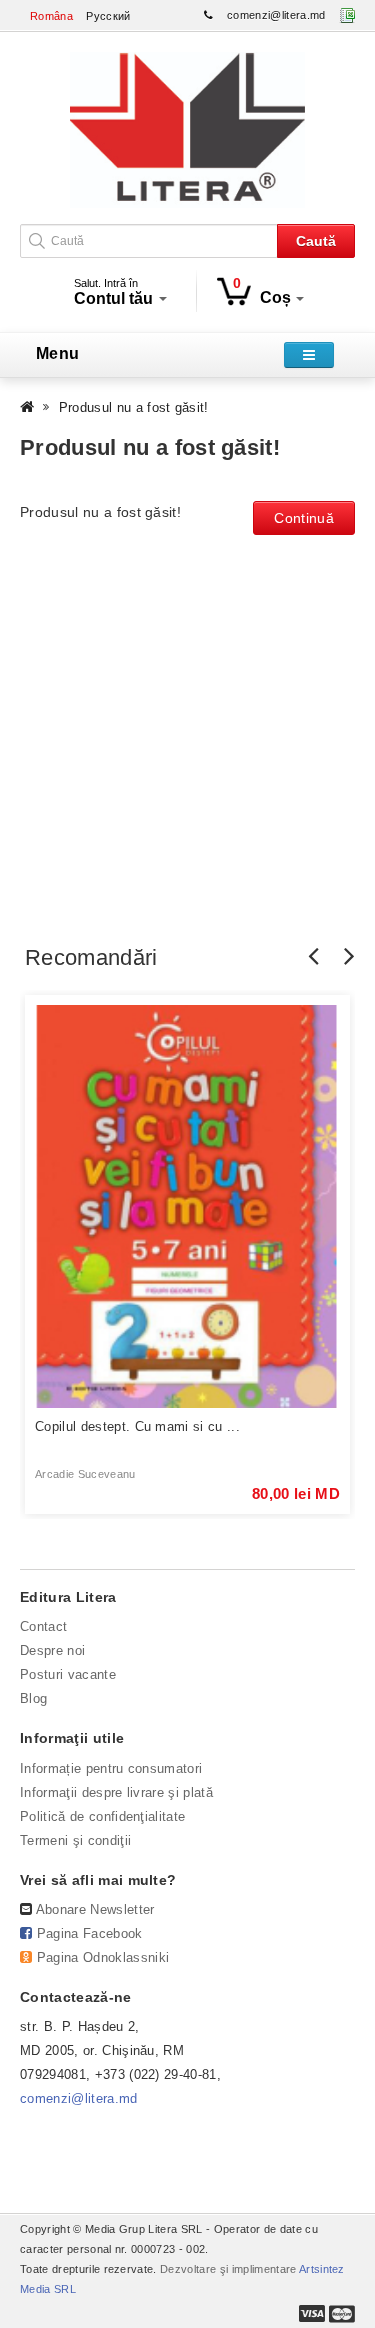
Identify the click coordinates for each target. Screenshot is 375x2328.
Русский (108, 16)
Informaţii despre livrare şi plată (116, 1792)
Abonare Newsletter (95, 1909)
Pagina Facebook (90, 1933)
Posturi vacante (68, 1674)
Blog (33, 1698)
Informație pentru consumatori (111, 1768)
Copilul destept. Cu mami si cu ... (137, 1426)
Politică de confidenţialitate (102, 1816)
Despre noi (52, 1650)
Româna (51, 16)
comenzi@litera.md (276, 15)
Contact (43, 1626)
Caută (316, 241)
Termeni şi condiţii (75, 1840)
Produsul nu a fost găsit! (134, 407)
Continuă (304, 518)
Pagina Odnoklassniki (103, 1957)
